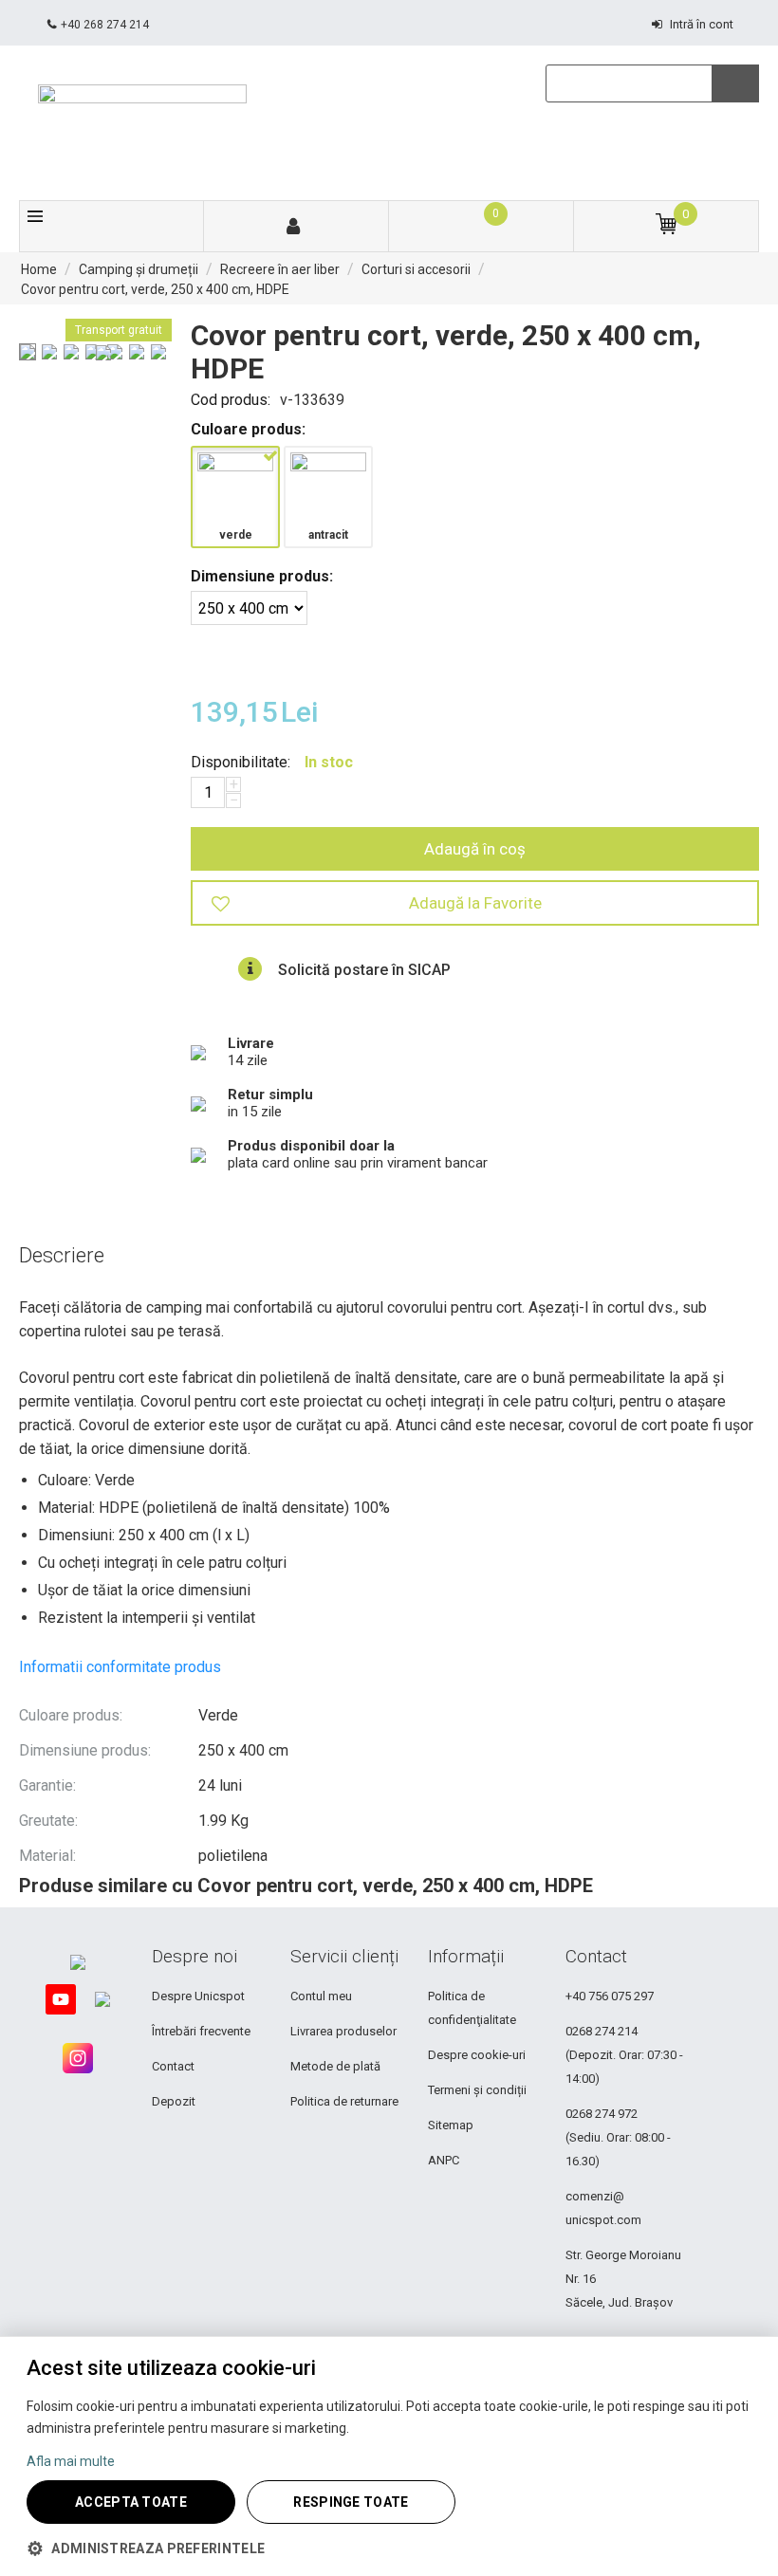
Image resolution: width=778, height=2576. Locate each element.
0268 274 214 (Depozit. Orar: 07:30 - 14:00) (624, 2055)
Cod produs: (231, 400)
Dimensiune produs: (262, 576)
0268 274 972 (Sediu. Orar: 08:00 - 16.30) (618, 2137)
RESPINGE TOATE (351, 2502)
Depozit (174, 2101)
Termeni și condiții (477, 2090)
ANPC (444, 2160)
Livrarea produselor (343, 2031)
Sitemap (451, 2125)
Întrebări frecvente (201, 2031)
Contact (173, 2066)
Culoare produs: (248, 429)
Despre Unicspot (198, 1996)
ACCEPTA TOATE (131, 2502)
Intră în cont (702, 24)
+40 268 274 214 (105, 25)
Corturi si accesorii (416, 269)
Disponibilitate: (241, 762)
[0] (480, 227)
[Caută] (735, 83)
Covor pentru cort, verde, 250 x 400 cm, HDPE (155, 289)
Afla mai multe (71, 2461)
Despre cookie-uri (477, 2055)
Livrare (251, 1043)
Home (39, 269)
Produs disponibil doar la (311, 1146)
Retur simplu (270, 1095)
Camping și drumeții (139, 269)
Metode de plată (335, 2066)
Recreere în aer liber (280, 269)
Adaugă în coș (475, 849)
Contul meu (321, 1996)
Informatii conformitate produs (120, 1667)
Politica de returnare (344, 2101)
